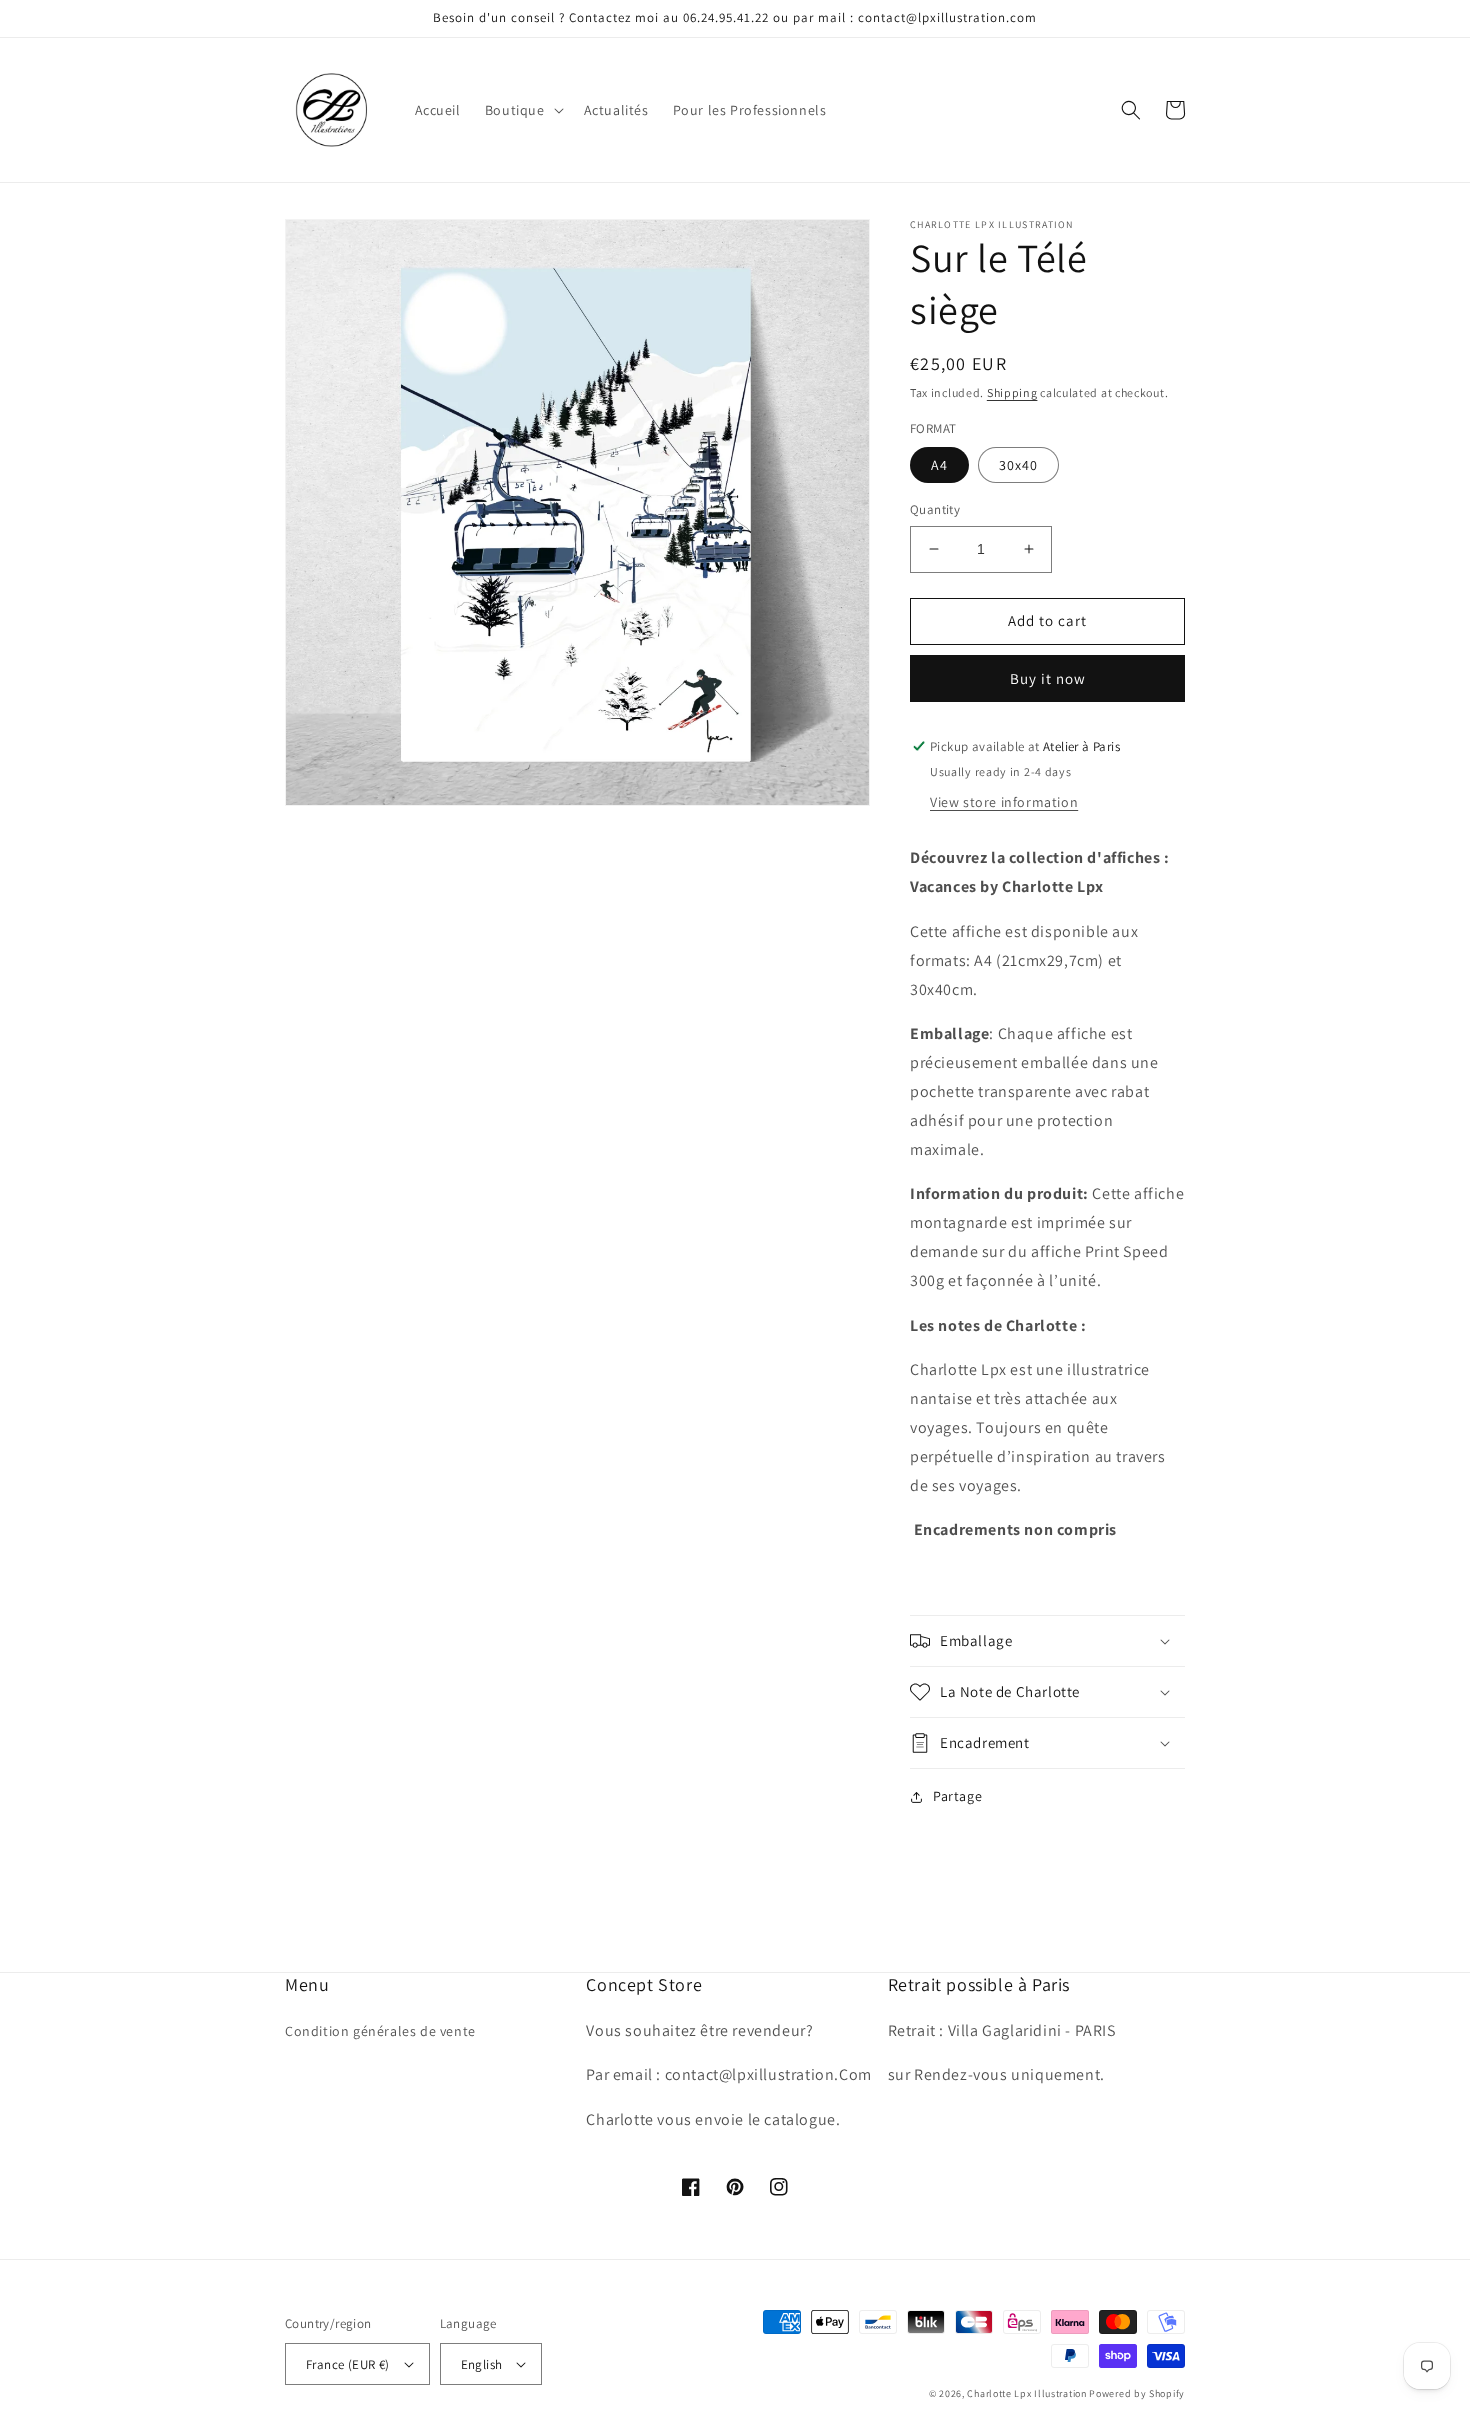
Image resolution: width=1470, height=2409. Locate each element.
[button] (522, 110)
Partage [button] (957, 1796)
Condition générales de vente (380, 2031)
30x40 (1018, 465)
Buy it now (1048, 678)
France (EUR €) (348, 2364)
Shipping (1012, 392)
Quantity (935, 509)
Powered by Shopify (1137, 2393)
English (482, 2364)
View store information (1004, 802)
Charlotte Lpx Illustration (1026, 2393)
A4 (939, 465)
